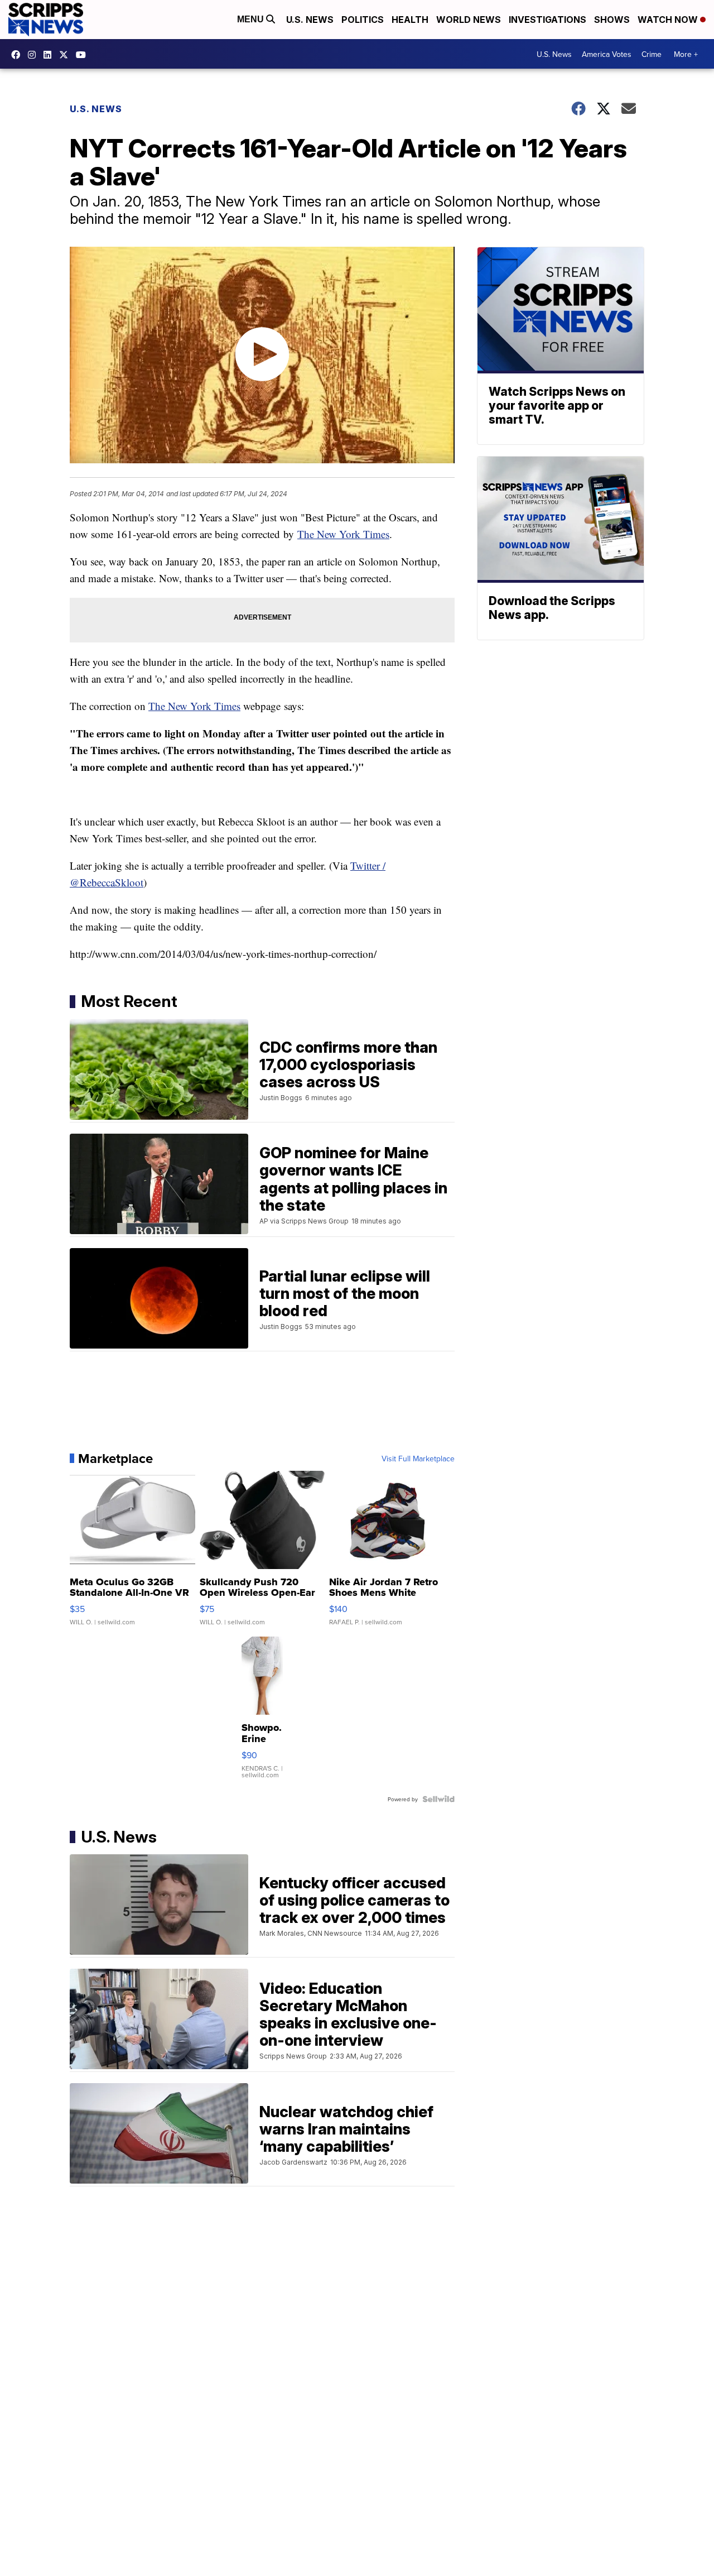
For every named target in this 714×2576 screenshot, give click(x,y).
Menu (252, 19)
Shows (612, 20)
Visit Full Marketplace (418, 1459)
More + (686, 54)
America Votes (607, 54)
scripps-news (50, 55)
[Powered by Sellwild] (438, 1799)
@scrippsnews (84, 55)
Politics (363, 20)
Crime (652, 54)
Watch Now (669, 20)
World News (469, 20)
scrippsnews (18, 55)
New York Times (353, 534)
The (307, 534)
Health (410, 20)
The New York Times (194, 706)
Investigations (547, 20)
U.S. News (310, 20)
